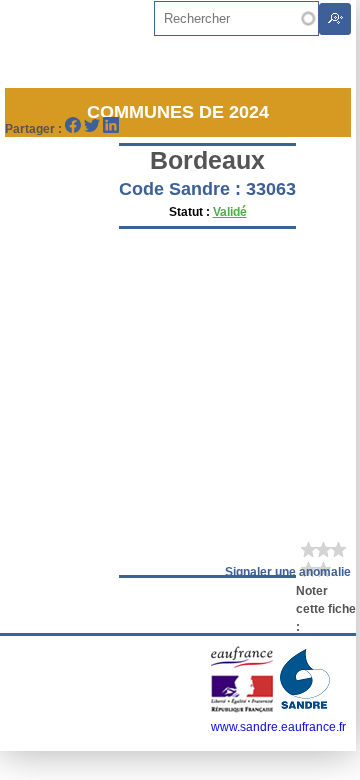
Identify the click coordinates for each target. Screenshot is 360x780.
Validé (230, 212)
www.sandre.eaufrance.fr (278, 727)
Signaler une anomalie (288, 572)
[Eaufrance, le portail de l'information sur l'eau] (243, 709)
